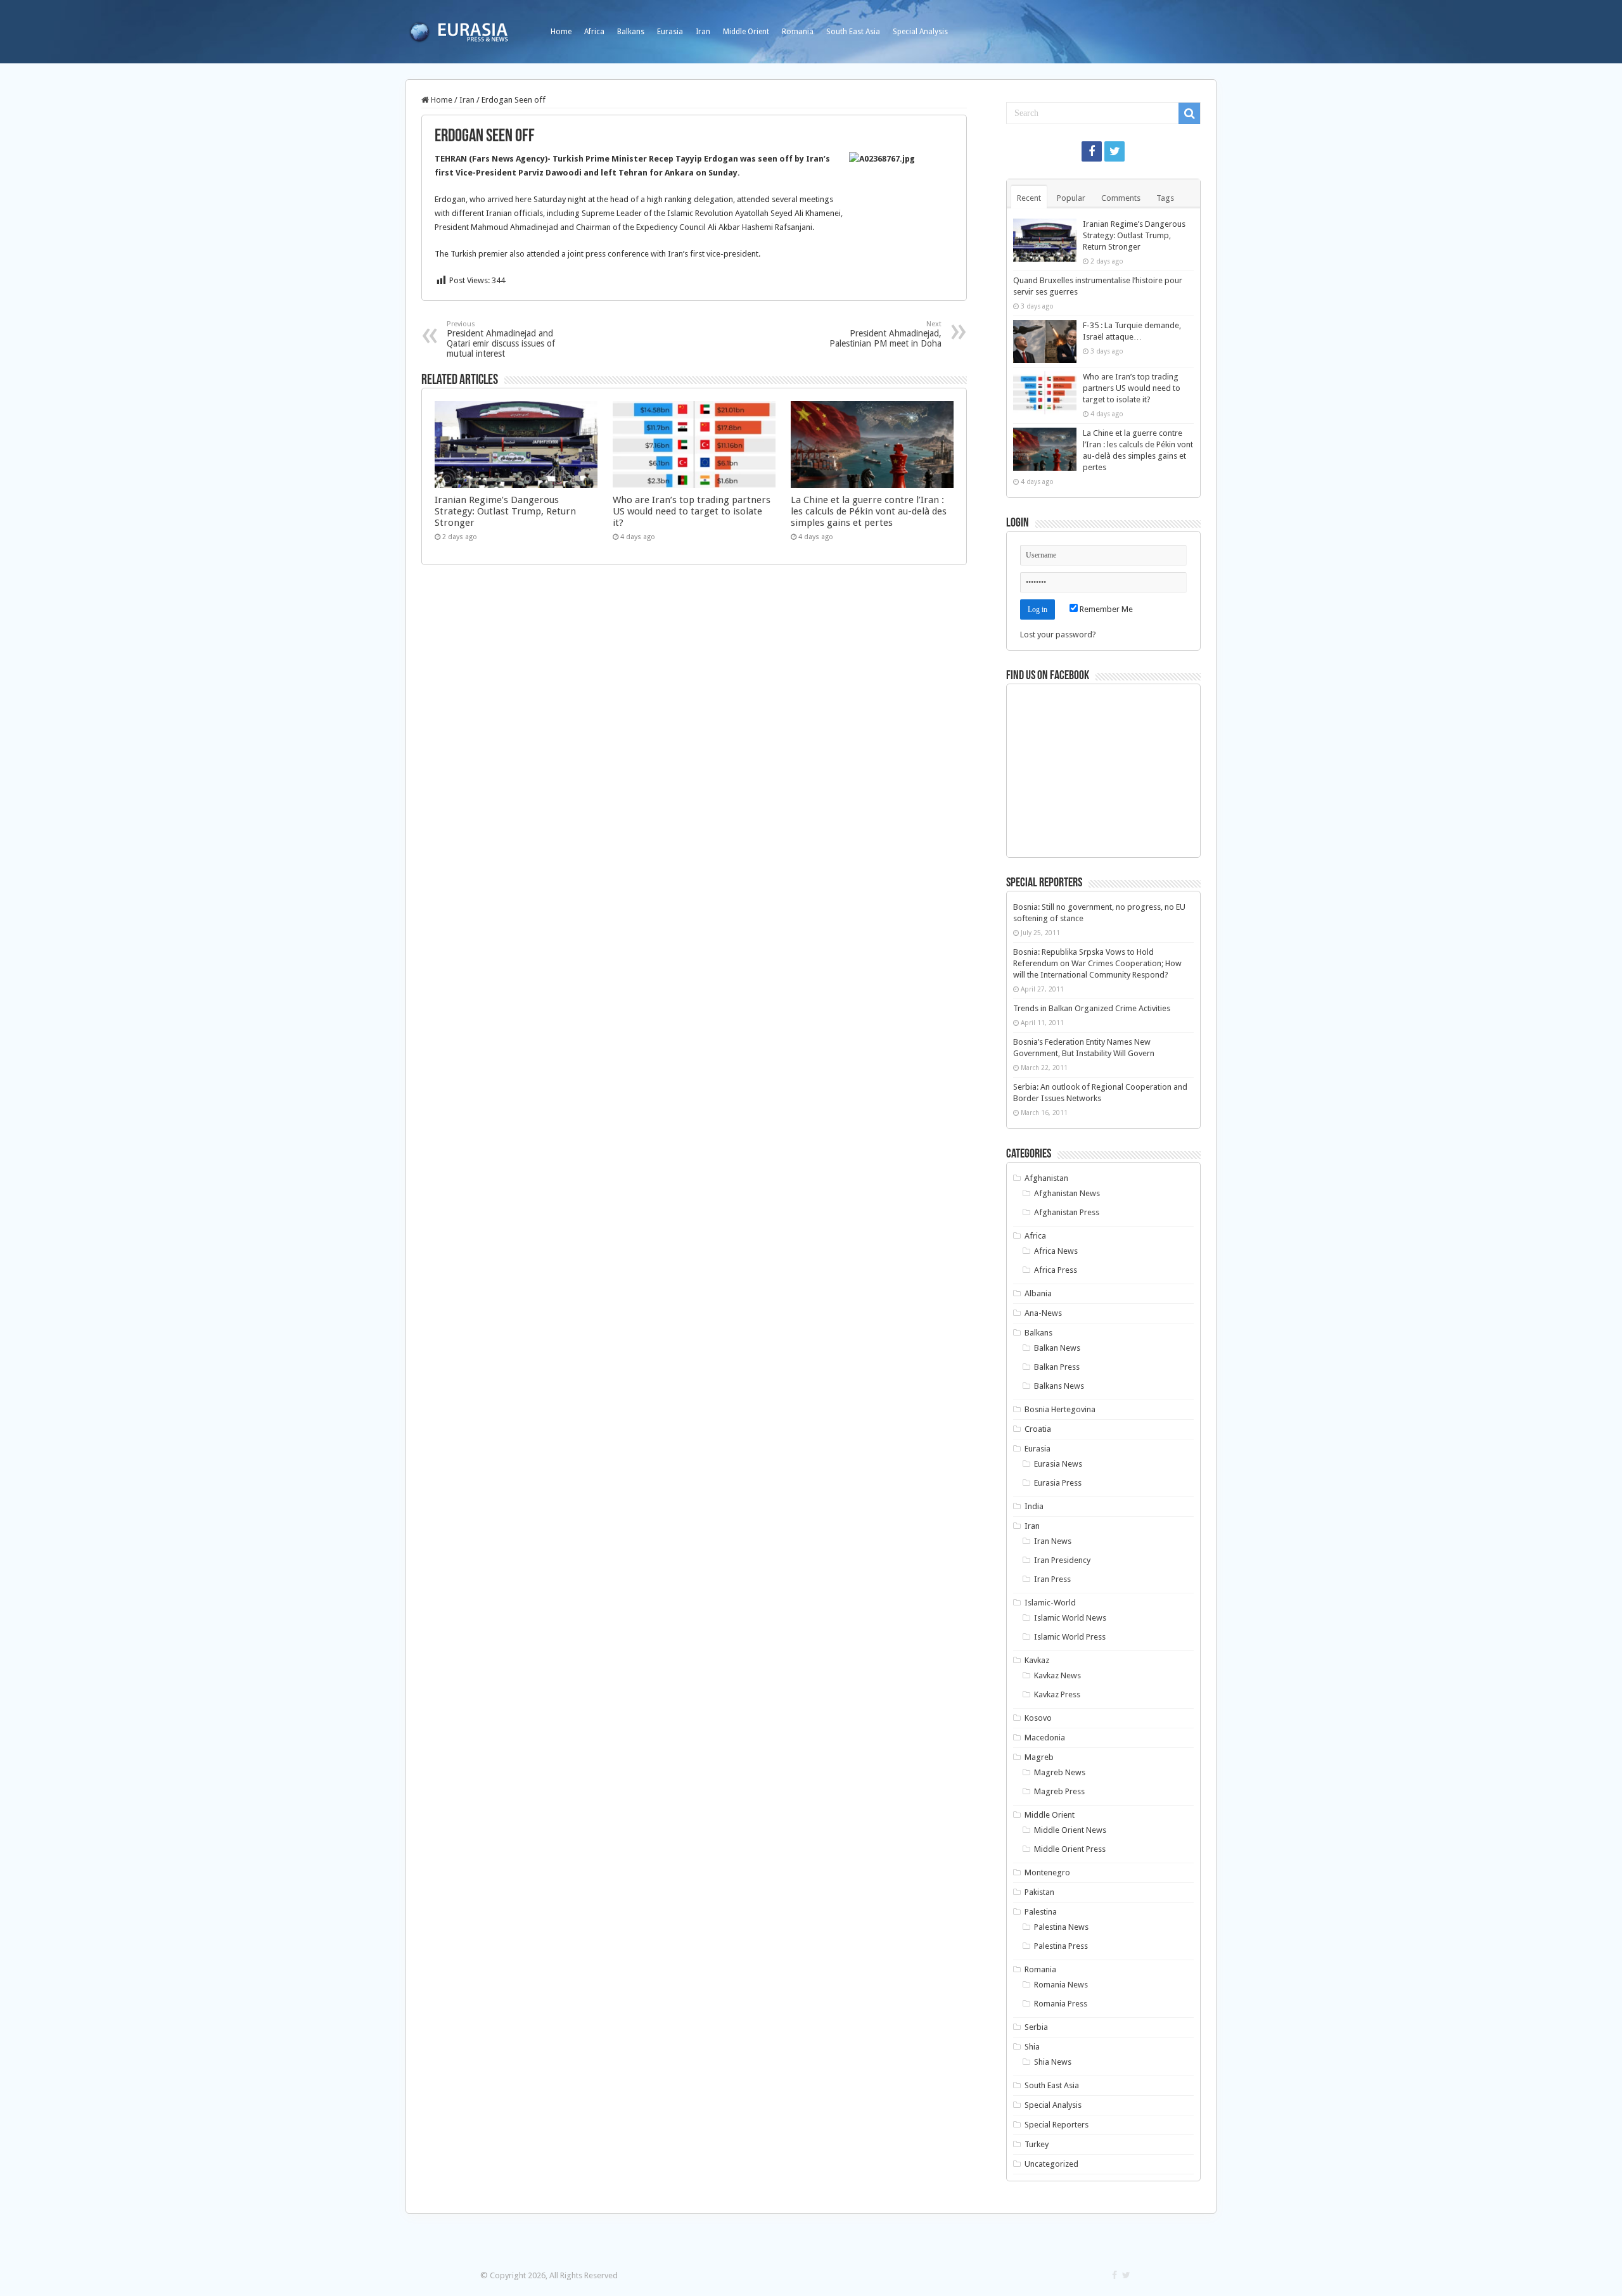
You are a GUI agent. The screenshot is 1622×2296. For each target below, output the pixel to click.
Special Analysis (920, 32)
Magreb (1039, 1757)
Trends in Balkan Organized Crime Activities (1092, 1008)
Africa (594, 32)
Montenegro (1047, 1872)
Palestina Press (1061, 1946)
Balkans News (1059, 1386)
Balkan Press (1057, 1367)
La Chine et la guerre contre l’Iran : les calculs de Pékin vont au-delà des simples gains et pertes (869, 511)
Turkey (1037, 2144)
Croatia (1038, 1429)
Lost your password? (1058, 635)
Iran (703, 32)
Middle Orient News (1070, 1830)
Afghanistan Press (1067, 1212)
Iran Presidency (1062, 1560)
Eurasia (670, 32)
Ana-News (1043, 1313)
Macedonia (1045, 1738)
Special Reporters (1057, 2125)
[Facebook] (1092, 151)
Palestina (1041, 1912)
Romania (798, 32)
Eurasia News (1058, 1464)
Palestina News (1061, 1927)
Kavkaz (1037, 1660)
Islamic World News (1070, 1618)
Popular (1071, 198)
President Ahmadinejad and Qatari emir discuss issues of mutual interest (501, 339)
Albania (1038, 1293)
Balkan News (1057, 1348)
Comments (1121, 198)
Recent (1029, 198)
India (1034, 1506)
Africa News (1056, 1251)
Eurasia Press (1058, 1483)
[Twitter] (1114, 151)
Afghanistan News (1067, 1193)
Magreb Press (1059, 1791)
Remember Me (1105, 609)
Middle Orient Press (1070, 1849)
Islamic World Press (1070, 1637)
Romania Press (1061, 2004)
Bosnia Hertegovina (1060, 1409)
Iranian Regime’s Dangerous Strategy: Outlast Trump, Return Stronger (505, 511)
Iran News (1053, 1541)
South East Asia (853, 32)
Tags (1165, 198)
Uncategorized (1051, 2164)
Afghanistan (1046, 1178)
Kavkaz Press (1057, 1694)
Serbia (1036, 2027)
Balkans (631, 32)
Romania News (1061, 1985)
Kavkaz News (1057, 1675)
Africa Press (1056, 1270)
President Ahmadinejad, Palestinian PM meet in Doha (885, 334)
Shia (1032, 2047)
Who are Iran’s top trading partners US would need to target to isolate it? (692, 511)
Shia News (1053, 2062)
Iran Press (1052, 1579)
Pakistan (1039, 1892)
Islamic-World (1050, 1603)
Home (561, 32)
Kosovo (1038, 1718)
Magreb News (1060, 1772)
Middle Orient (746, 32)
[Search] (1189, 113)
